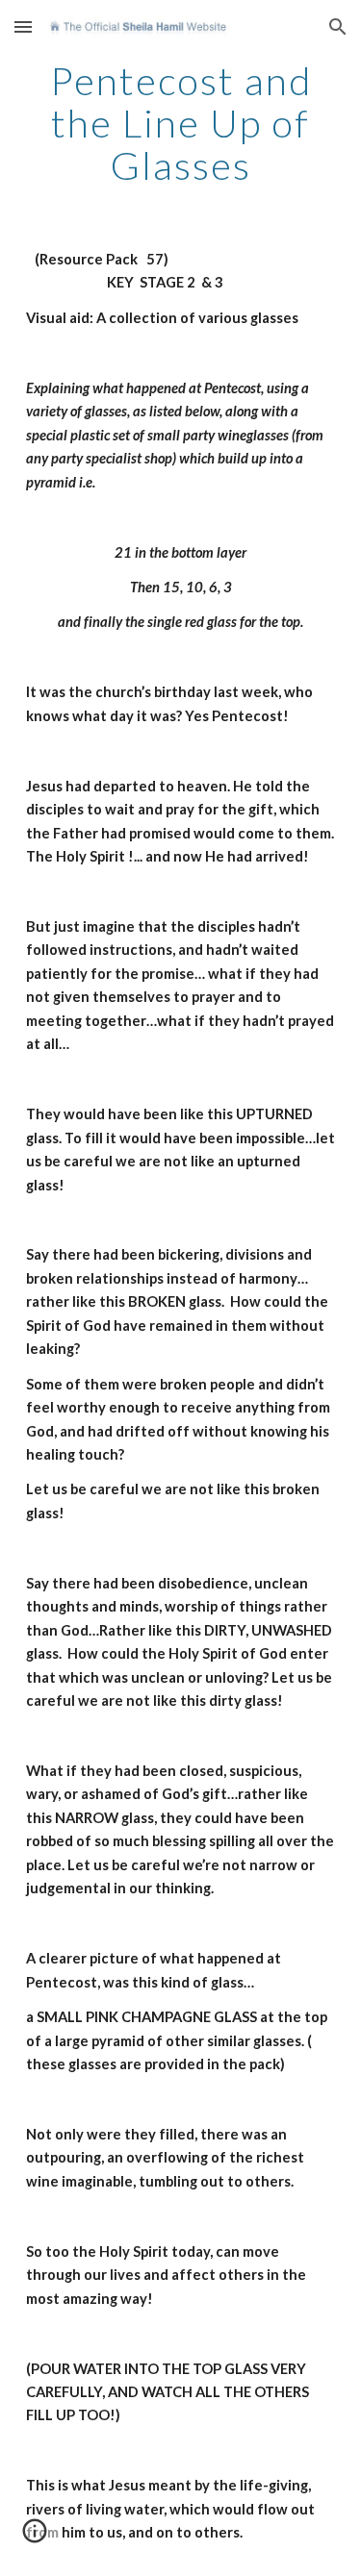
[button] (23, 26)
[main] (181, 123)
